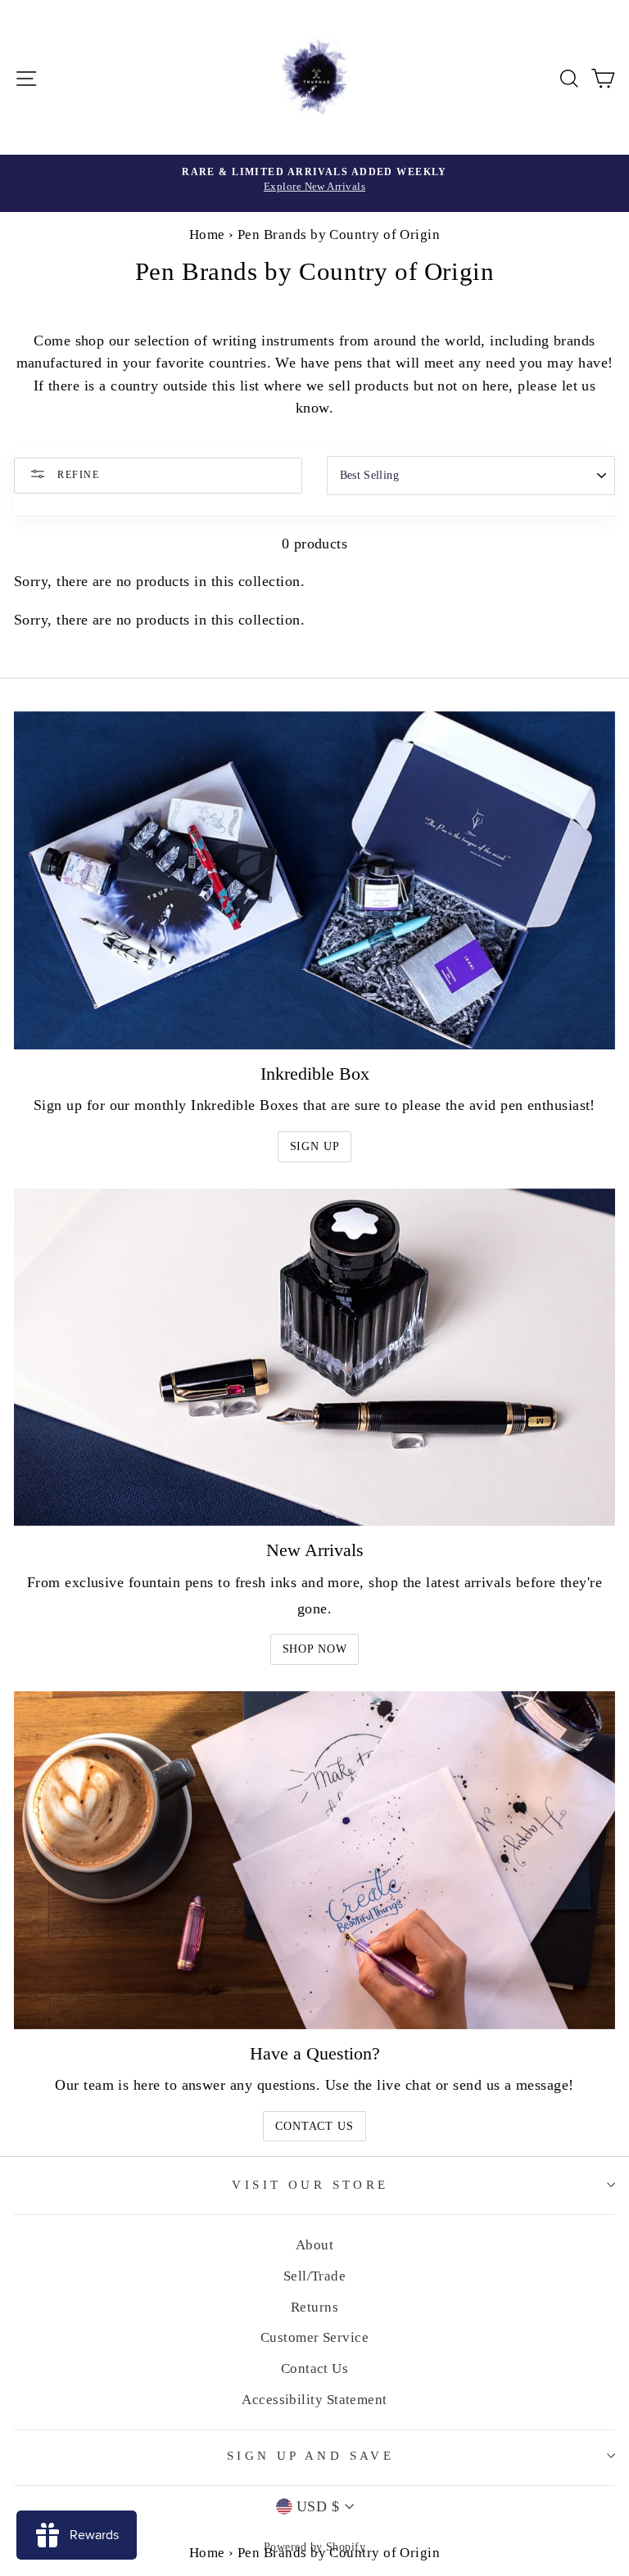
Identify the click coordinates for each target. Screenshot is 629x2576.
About (314, 2245)
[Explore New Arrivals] (314, 183)
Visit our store (310, 2185)
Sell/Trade (315, 2276)
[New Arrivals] (314, 1358)
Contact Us (314, 2126)
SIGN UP (315, 1146)
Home (207, 235)
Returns (314, 2307)
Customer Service (314, 2337)
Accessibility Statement (314, 2400)
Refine (77, 475)
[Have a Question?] (314, 1860)
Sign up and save (311, 2456)
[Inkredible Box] (314, 880)
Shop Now (315, 1649)
